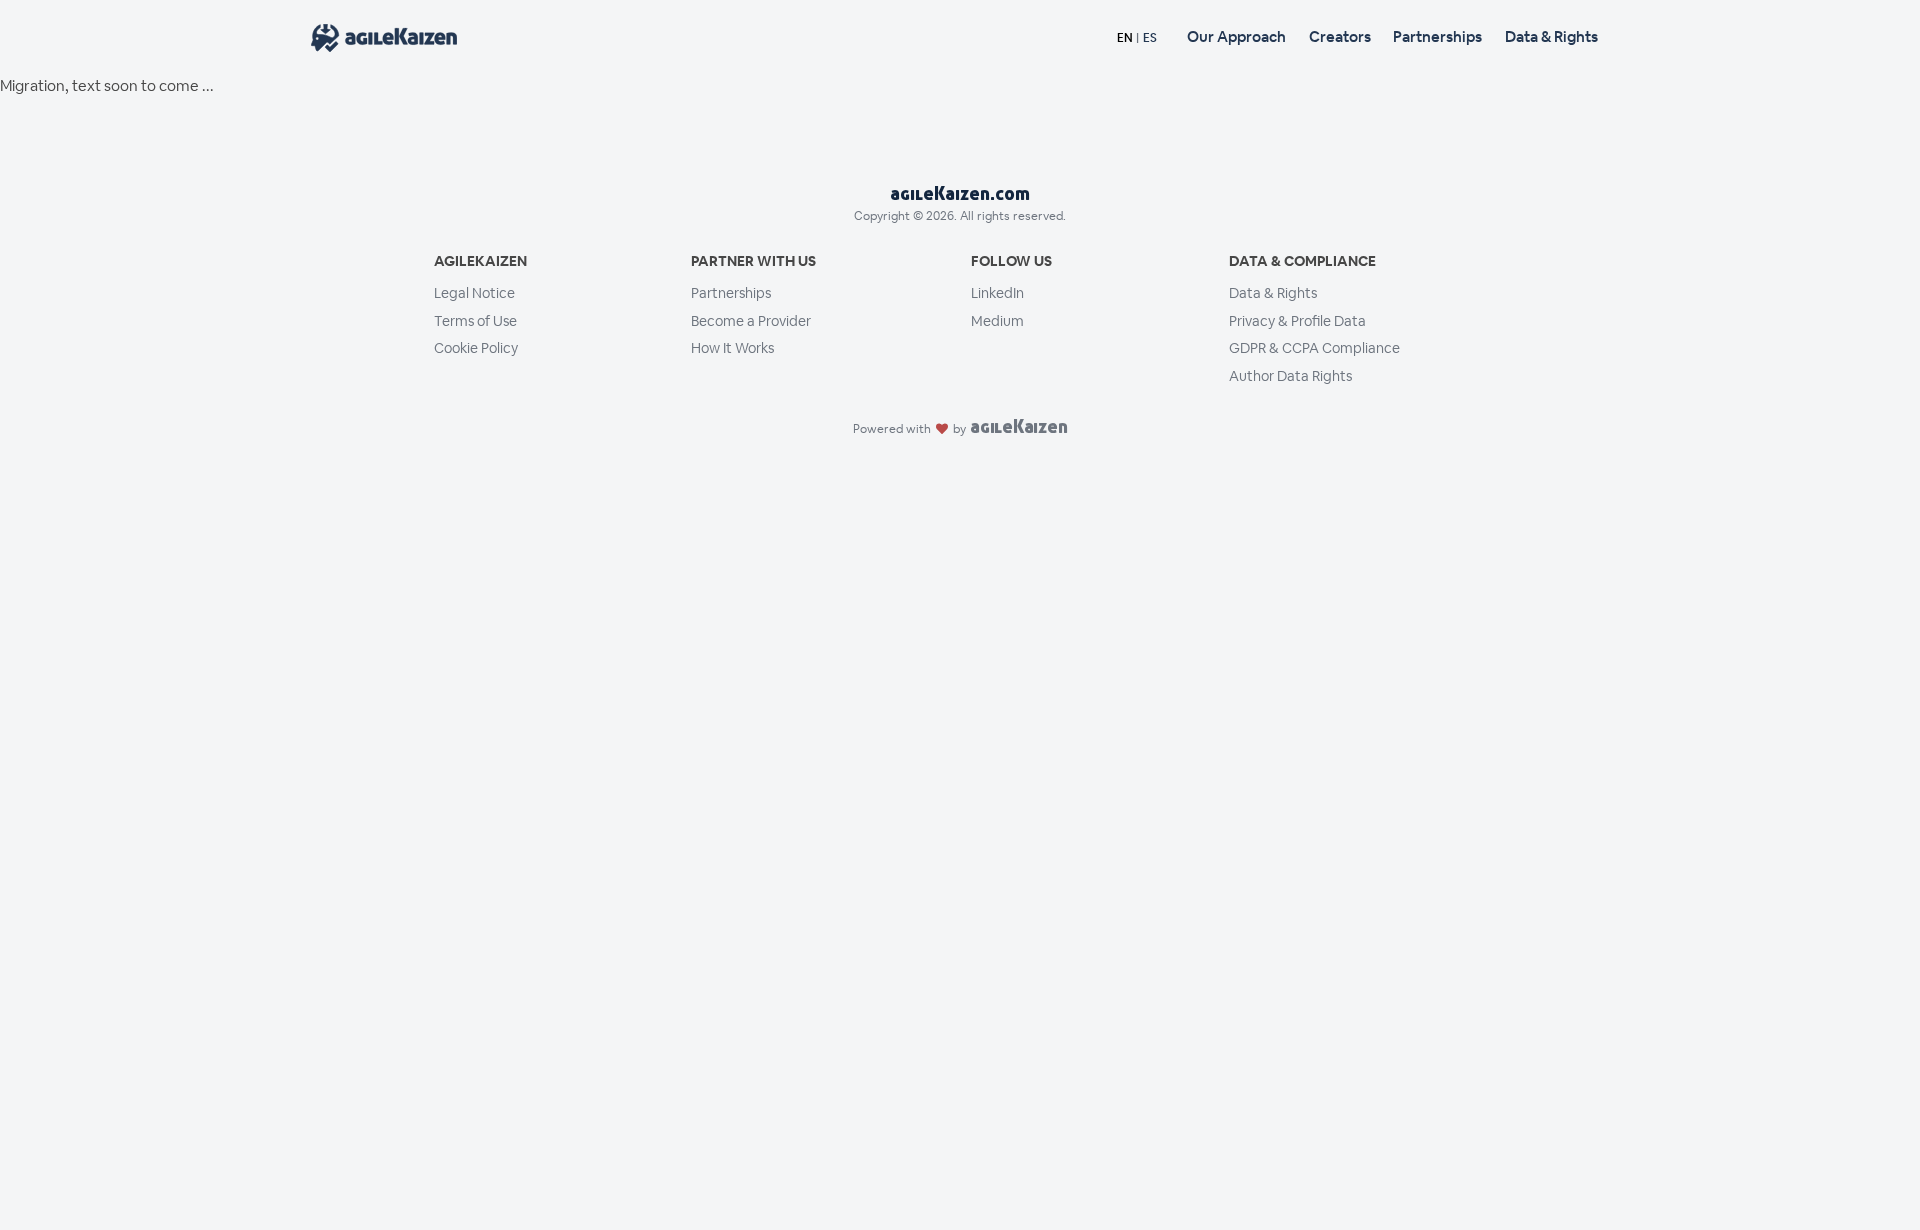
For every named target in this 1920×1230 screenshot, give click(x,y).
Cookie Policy (476, 348)
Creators (1340, 36)
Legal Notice (474, 293)
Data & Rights (1551, 36)
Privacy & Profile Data (1297, 321)
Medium (997, 321)
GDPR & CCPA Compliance (1314, 348)
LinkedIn (997, 293)
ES (1150, 38)
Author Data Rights (1290, 376)
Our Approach (1236, 36)
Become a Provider (751, 321)
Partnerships (1437, 36)
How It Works (732, 348)
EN (1125, 38)
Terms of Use (475, 321)
